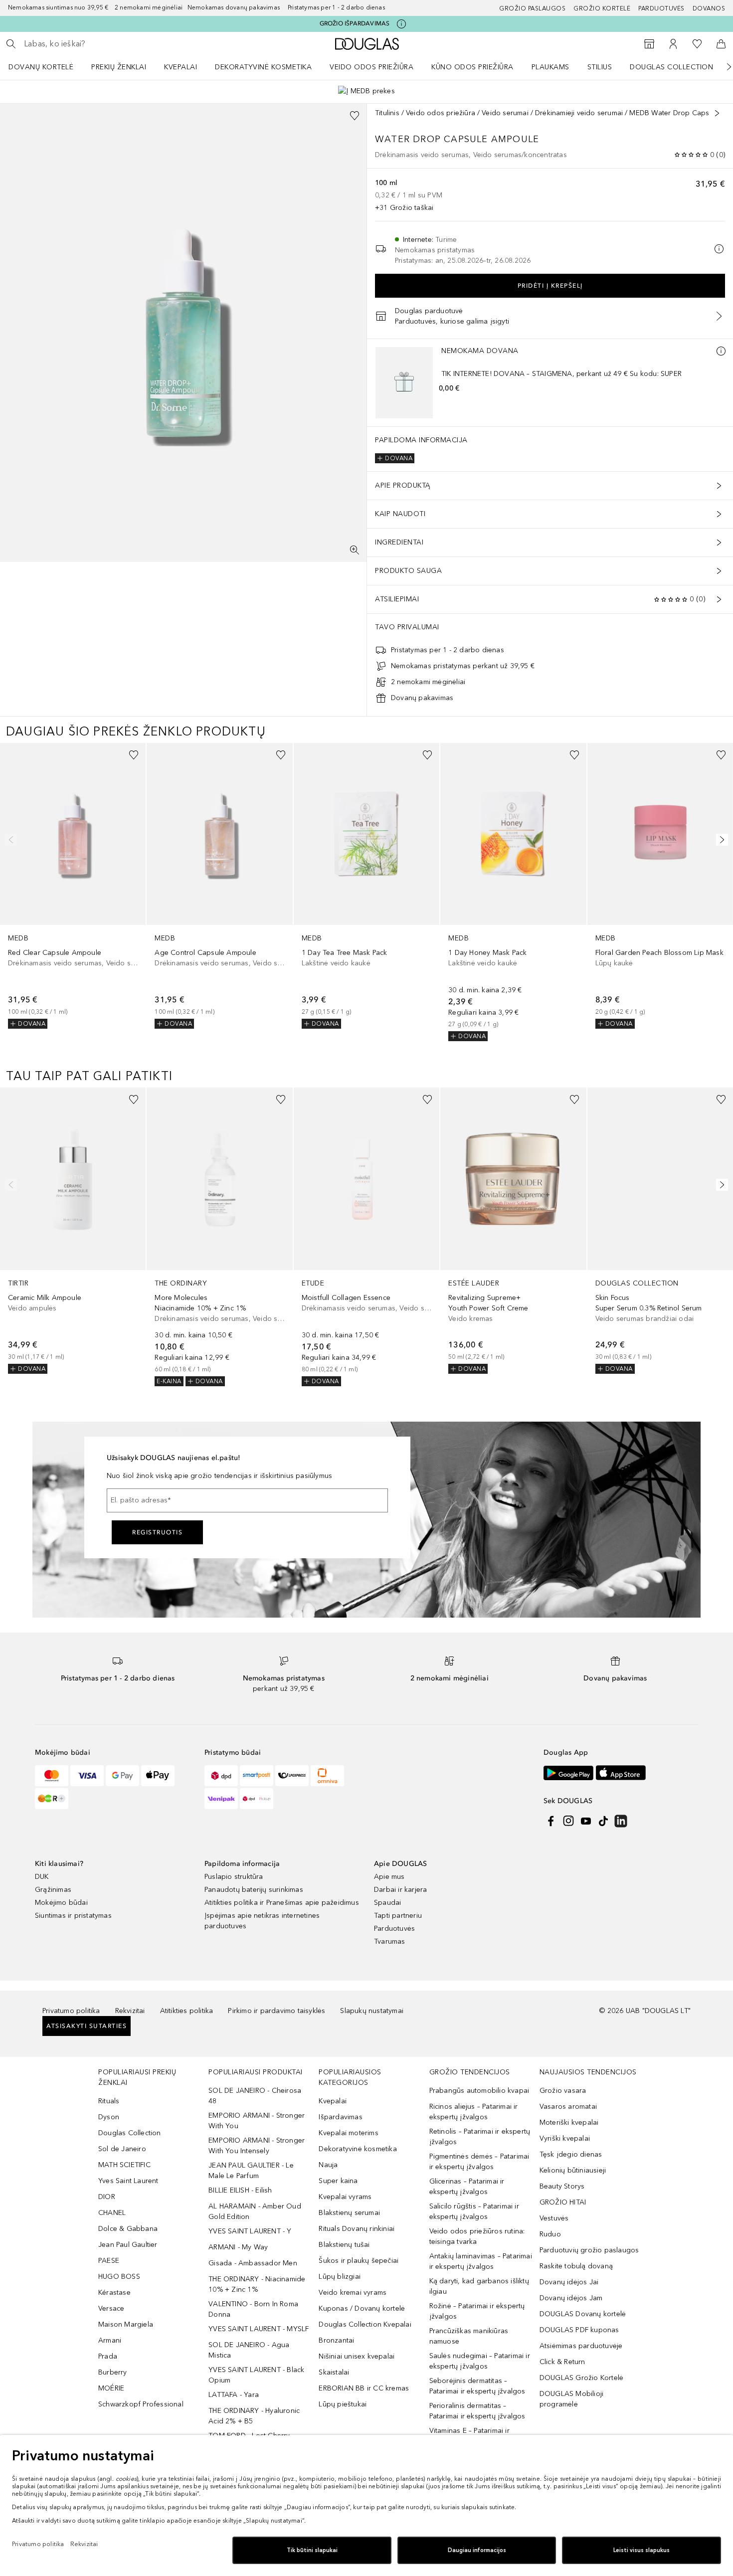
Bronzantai (336, 2340)
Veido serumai (505, 113)
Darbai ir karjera (400, 1890)
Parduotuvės (661, 8)
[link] (73, 886)
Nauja (328, 2165)
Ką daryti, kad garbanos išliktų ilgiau (479, 2286)
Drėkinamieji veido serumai (579, 113)
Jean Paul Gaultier (128, 2245)
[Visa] (87, 1776)
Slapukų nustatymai (372, 2011)
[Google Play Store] (568, 1773)
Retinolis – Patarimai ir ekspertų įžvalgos (480, 2137)
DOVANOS (709, 8)
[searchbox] (97, 44)
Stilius (600, 67)
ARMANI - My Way (238, 2247)
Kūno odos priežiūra (472, 67)
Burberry (113, 2372)
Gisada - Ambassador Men (253, 2263)
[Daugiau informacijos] (721, 351)
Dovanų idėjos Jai (569, 2282)
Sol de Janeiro (122, 2149)
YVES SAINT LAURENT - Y (250, 2231)
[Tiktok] (603, 1821)
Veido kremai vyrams (353, 2293)
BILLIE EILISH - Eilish (240, 2190)
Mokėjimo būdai (61, 1903)
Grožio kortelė (602, 8)
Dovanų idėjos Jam (571, 2298)
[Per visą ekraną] (355, 550)
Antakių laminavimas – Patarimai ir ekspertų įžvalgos (481, 2261)
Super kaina (338, 2181)
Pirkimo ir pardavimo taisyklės (276, 2011)
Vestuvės (554, 2218)
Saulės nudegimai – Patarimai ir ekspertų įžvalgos (480, 2361)
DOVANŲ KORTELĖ (41, 67)
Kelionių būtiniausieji (573, 2170)
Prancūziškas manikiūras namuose (469, 2336)
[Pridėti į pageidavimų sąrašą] (355, 116)
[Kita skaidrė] (722, 67)
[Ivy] (52, 1799)
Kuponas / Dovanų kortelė (362, 2308)
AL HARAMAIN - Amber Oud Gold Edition (255, 2211)
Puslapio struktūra (234, 1877)
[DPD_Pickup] (257, 1799)
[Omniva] (327, 1776)
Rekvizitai (130, 2011)
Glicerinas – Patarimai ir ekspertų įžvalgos (467, 2187)
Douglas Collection (671, 67)
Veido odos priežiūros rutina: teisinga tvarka (477, 2236)
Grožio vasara (563, 2091)
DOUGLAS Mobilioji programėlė (571, 2399)
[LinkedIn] (621, 1821)
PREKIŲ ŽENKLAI (119, 67)
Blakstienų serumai (349, 2213)
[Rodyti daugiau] (717, 113)
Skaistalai (334, 2372)
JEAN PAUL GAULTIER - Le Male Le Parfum (251, 2171)
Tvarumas (390, 1941)
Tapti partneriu (398, 1916)
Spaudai (387, 1903)
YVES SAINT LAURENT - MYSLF (259, 2329)
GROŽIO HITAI (563, 2202)
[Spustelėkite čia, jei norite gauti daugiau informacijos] (401, 24)
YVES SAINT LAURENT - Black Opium (256, 2375)
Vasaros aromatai (568, 2107)
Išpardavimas (340, 2117)
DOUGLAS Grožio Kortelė (581, 2378)
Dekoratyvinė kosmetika (263, 67)
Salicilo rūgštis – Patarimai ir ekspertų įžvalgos (474, 2211)
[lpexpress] (292, 1776)
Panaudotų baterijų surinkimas (254, 1890)
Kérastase (114, 2293)
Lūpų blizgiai (340, 2277)
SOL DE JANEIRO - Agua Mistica (249, 2350)
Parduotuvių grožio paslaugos (589, 2250)
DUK (42, 1877)
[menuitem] (47, 67)
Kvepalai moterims (348, 2133)
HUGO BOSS (119, 2277)
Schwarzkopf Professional (141, 2404)
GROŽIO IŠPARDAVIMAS (355, 23)
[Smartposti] (257, 1776)
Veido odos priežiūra (371, 67)
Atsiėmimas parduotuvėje (581, 2346)
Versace (111, 2308)
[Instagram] (568, 1821)
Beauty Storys (562, 2186)
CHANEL (112, 2213)
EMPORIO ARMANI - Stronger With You (257, 2121)
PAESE (109, 2261)
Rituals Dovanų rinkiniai (357, 2229)
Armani (110, 2340)
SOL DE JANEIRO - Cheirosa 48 (255, 2096)
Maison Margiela (126, 2324)
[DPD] (221, 1776)
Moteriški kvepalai (569, 2122)
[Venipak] (221, 1799)
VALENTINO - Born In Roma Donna (253, 2309)
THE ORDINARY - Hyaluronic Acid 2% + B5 (254, 2416)
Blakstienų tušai (344, 2245)
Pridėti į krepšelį (550, 286)
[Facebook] (551, 1821)
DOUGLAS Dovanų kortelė (583, 2314)
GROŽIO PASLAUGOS (532, 8)
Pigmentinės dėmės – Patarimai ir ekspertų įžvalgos (479, 2162)
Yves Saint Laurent (128, 2181)
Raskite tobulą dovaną (576, 2266)
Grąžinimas (53, 1890)
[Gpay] (122, 1776)
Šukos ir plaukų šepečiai (359, 2261)
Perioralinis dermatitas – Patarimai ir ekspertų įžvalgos (477, 2411)
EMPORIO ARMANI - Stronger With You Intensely (257, 2146)
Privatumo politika (71, 2011)
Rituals (109, 2101)
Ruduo (550, 2234)
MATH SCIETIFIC (124, 2165)
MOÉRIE (111, 2388)
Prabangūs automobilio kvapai (479, 2091)
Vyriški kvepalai (565, 2138)
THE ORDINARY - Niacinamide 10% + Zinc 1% (257, 2284)
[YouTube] (586, 1821)
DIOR (107, 2197)
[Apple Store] (621, 1773)
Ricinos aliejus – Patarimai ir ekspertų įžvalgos (474, 2112)
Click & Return (562, 2362)
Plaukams (550, 67)
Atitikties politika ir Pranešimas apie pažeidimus (282, 1903)
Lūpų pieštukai (343, 2404)
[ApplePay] (158, 1776)
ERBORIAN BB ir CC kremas (364, 2388)
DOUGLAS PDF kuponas (579, 2330)
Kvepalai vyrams (345, 2197)
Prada (108, 2356)
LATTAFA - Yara (234, 2395)
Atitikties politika (187, 2011)
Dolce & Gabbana (128, 2229)
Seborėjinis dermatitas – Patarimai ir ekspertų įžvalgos (477, 2386)
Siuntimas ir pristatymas (73, 1916)
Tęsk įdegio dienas (571, 2154)
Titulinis (387, 113)
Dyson (109, 2117)
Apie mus (389, 1877)
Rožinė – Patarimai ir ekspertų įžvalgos (477, 2311)
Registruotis (157, 1532)
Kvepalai (181, 67)
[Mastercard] (52, 1776)
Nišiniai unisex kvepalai (357, 2356)
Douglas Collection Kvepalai (365, 2324)
